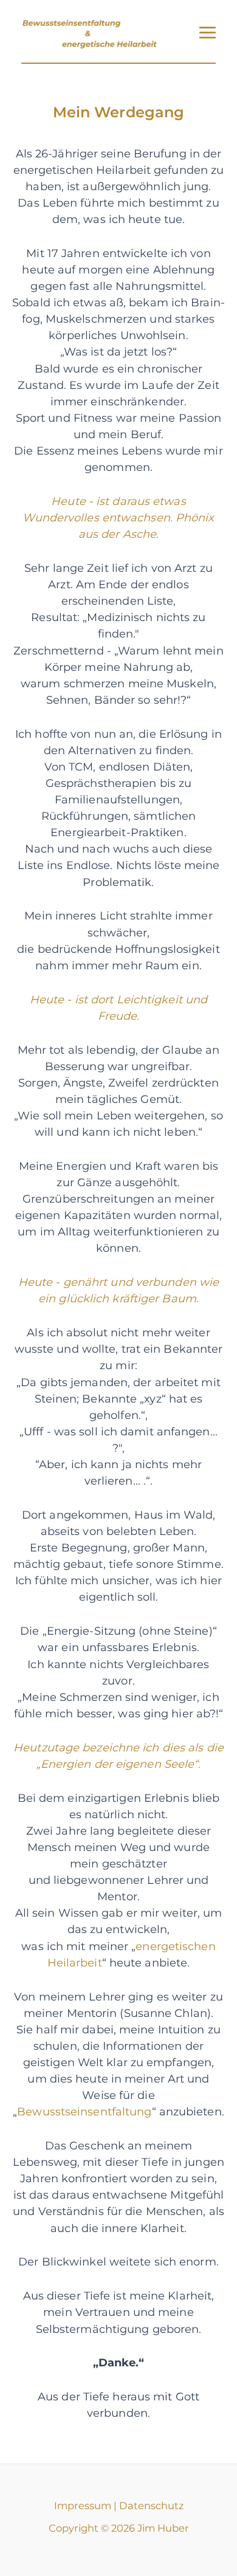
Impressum (83, 2506)
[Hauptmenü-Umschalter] (207, 33)
